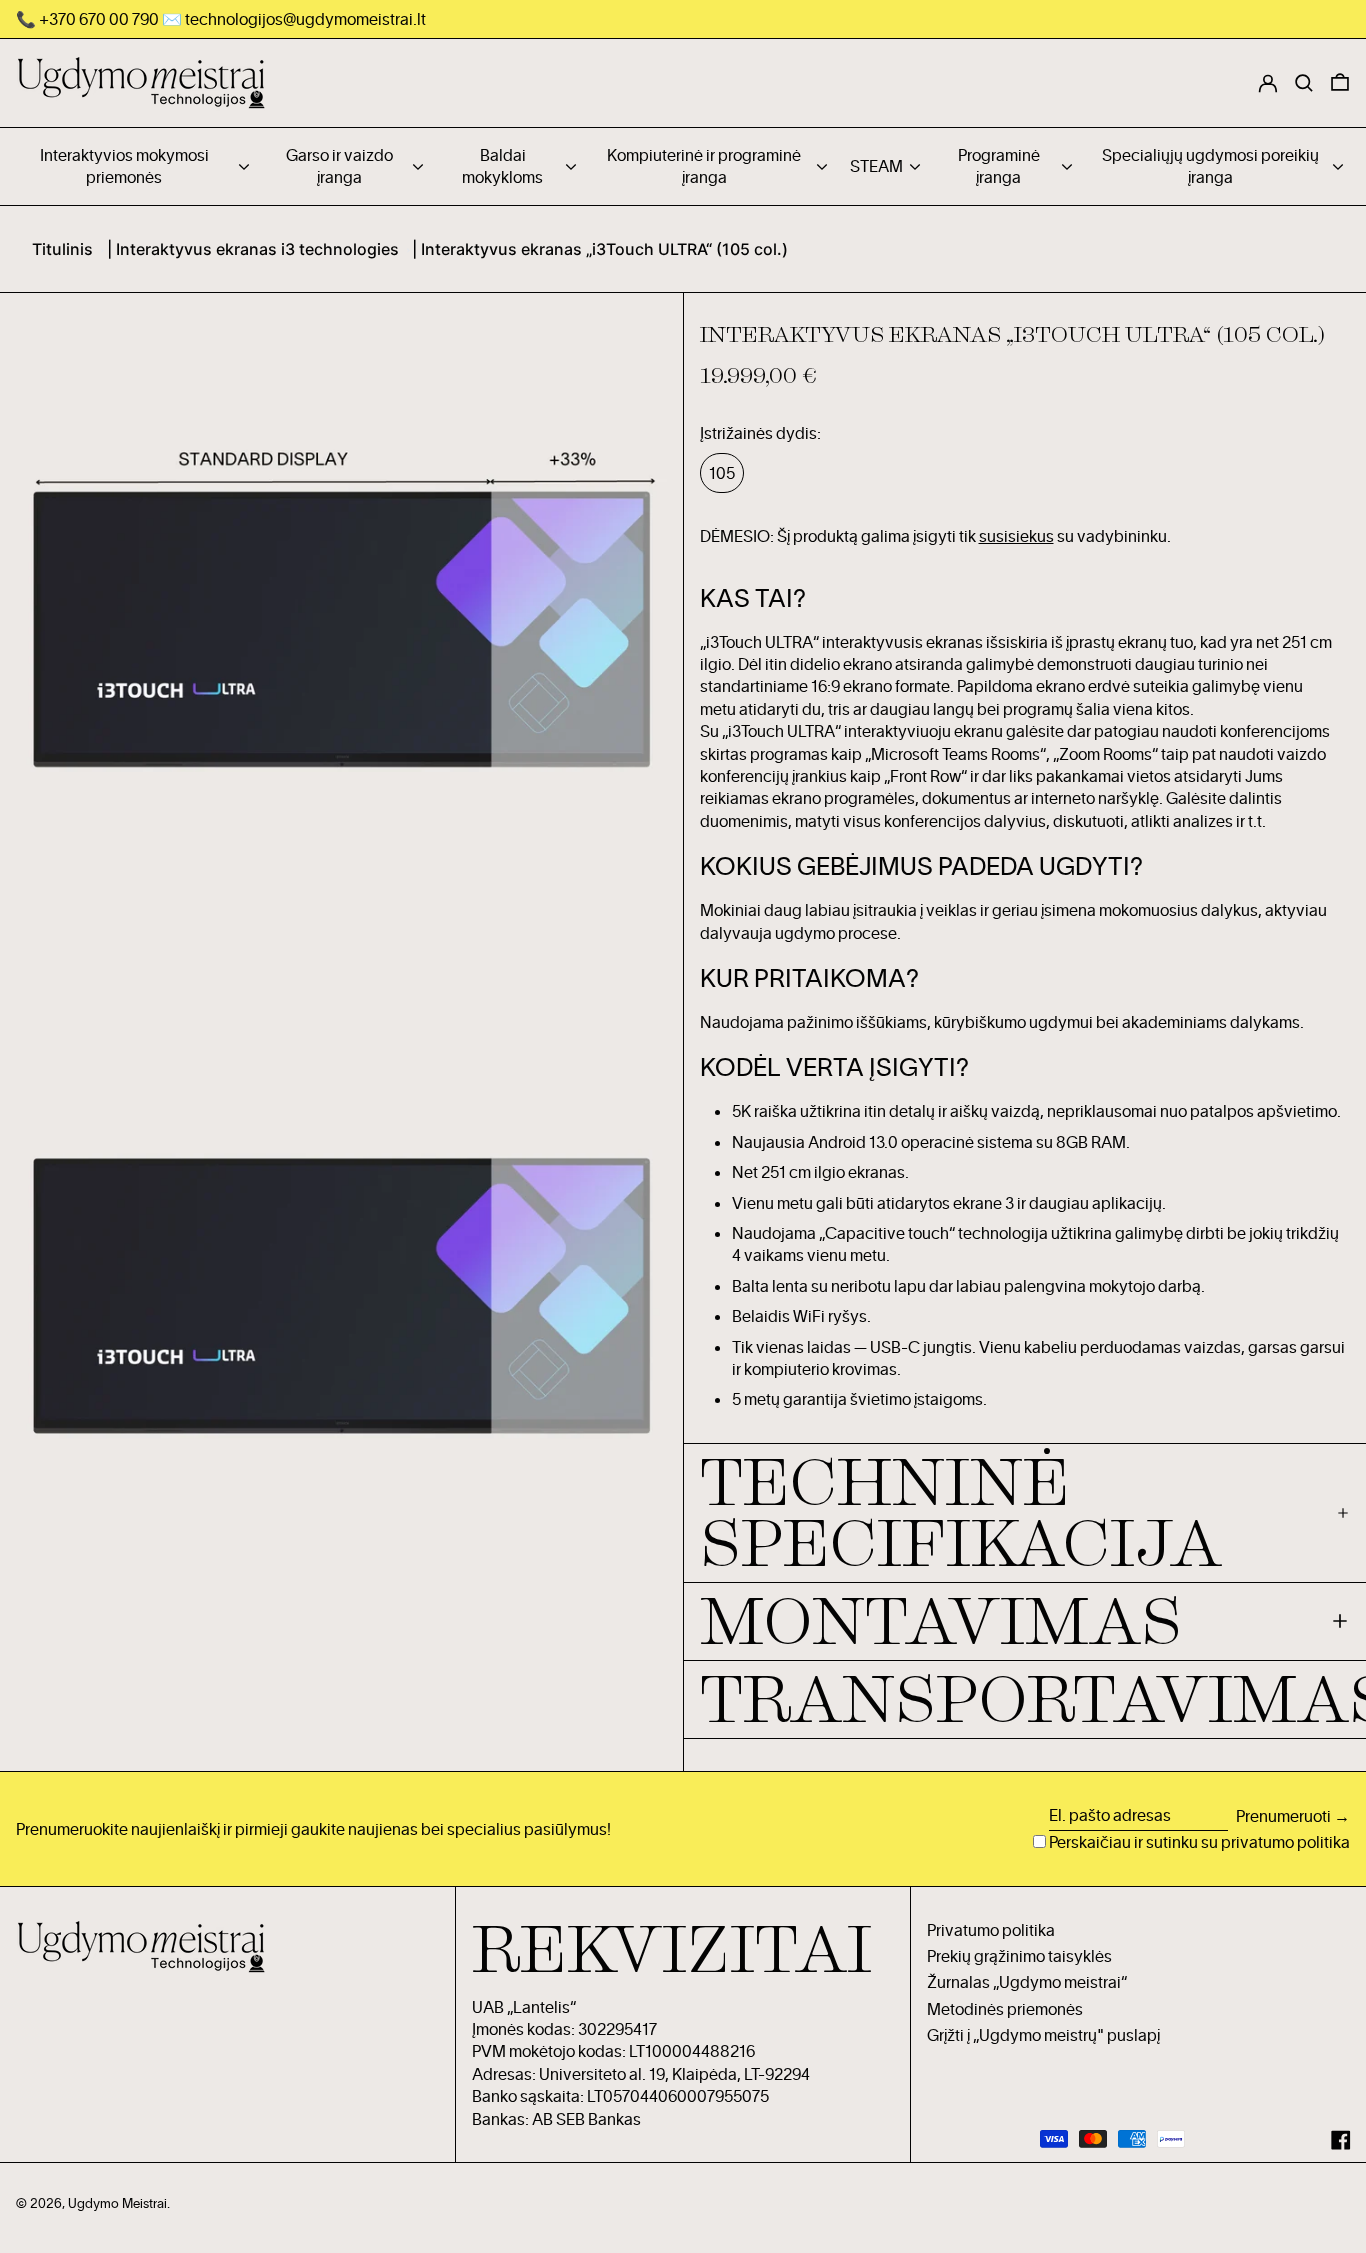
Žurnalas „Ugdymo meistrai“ (1027, 1982)
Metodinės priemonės (1005, 2009)
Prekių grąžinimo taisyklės (1019, 1956)
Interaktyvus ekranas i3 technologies (257, 249)
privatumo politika (1285, 1842)
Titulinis (62, 249)
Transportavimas (1025, 1699)
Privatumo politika (991, 1930)
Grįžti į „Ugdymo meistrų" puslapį (1043, 2035)
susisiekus (1016, 536)
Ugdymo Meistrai (117, 2203)
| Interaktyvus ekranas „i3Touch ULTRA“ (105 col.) (600, 249)
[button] (1340, 83)
